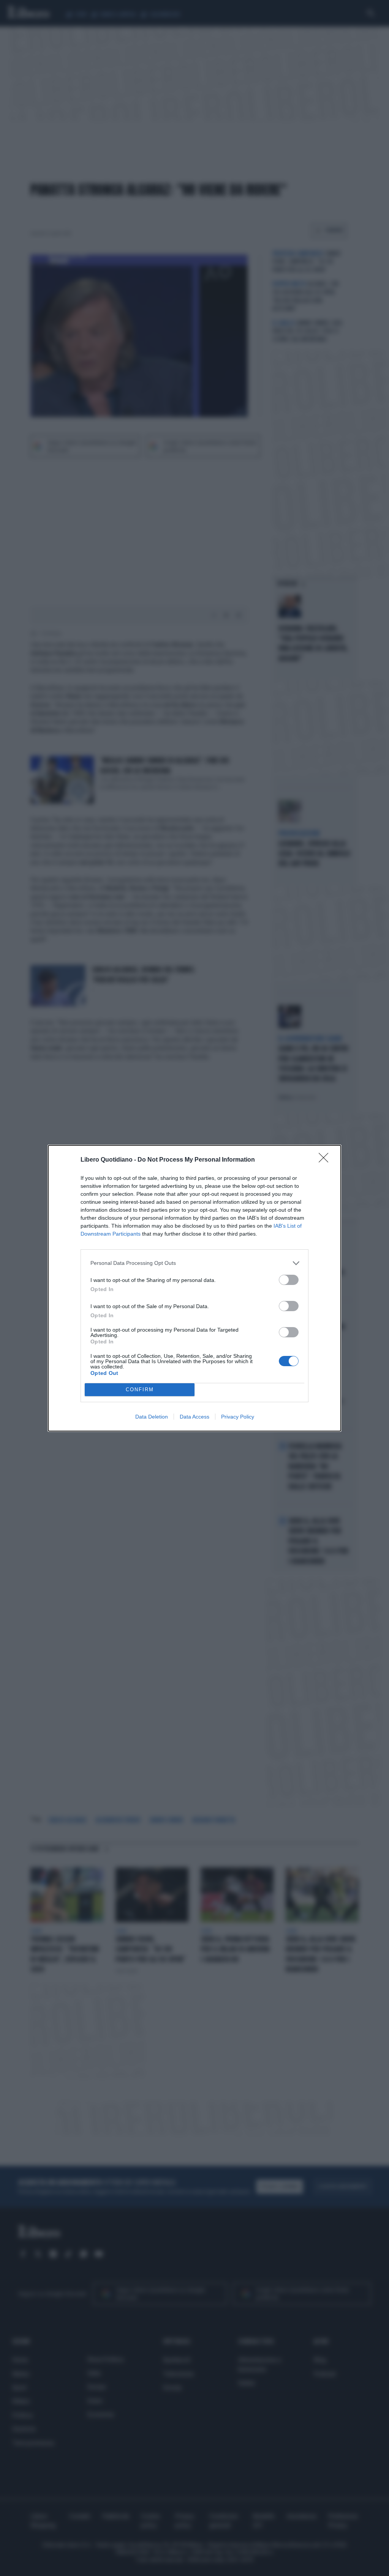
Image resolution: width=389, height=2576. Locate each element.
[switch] (289, 1280)
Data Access (194, 1417)
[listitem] (194, 1263)
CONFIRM (140, 1390)
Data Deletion (152, 1417)
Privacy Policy (238, 1417)
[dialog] (194, 1288)
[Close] (326, 1160)
